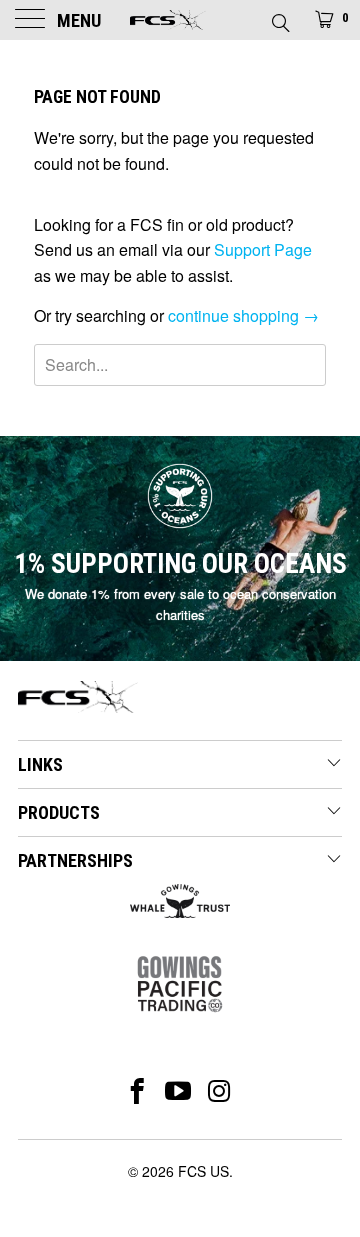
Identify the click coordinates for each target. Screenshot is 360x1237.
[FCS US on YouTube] (178, 1091)
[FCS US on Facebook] (137, 1091)
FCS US (203, 1171)
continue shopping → (243, 315)
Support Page (263, 249)
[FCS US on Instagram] (220, 1091)
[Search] (279, 17)
